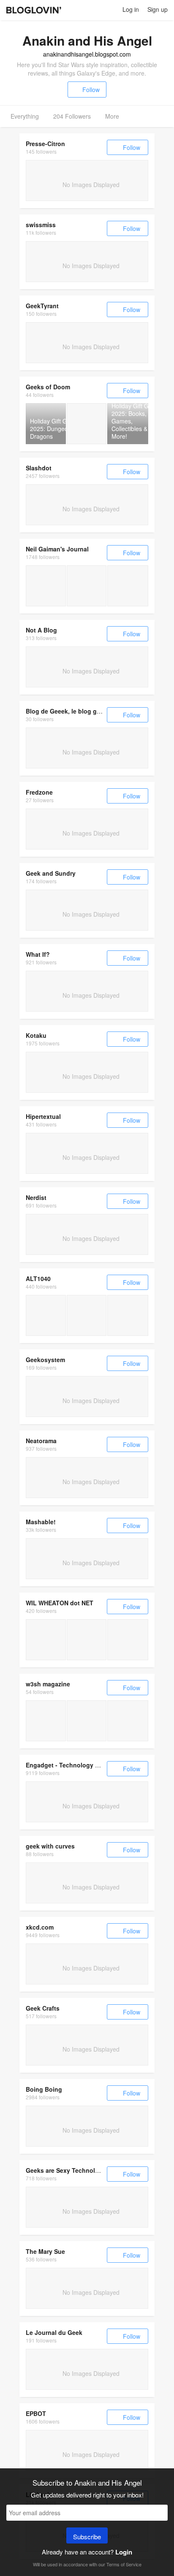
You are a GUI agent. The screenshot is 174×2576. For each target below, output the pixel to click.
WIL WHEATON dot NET (60, 1603)
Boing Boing (44, 2089)
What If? (38, 954)
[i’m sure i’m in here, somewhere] (87, 1640)
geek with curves (50, 1846)
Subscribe (87, 2537)
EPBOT (36, 2413)
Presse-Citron (45, 144)
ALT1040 (38, 1278)
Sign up (158, 9)
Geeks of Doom (48, 387)
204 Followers (72, 116)
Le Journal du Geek (54, 2332)
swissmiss (41, 225)
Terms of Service (124, 2564)
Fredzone (39, 792)
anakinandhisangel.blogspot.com (87, 54)
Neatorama (41, 1441)
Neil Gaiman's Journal (57, 549)
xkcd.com (40, 1927)
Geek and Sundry (51, 873)
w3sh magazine (48, 1684)
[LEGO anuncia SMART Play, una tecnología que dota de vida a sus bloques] (87, 1315)
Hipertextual (43, 1116)
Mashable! (41, 1522)
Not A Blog (41, 630)
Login (124, 2552)
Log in (131, 9)
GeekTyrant (42, 306)
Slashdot (39, 468)
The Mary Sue (45, 2251)
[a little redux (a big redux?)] (46, 586)
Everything (25, 116)
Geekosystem (45, 1360)
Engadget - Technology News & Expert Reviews (94, 1765)
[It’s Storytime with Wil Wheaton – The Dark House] (128, 1640)
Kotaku (36, 1035)
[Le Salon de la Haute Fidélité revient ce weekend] (46, 1721)
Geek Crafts (43, 2008)
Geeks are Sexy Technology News (75, 2170)
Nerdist (36, 1197)
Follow (91, 90)
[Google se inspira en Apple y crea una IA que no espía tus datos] (128, 1315)
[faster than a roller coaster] (46, 1640)
